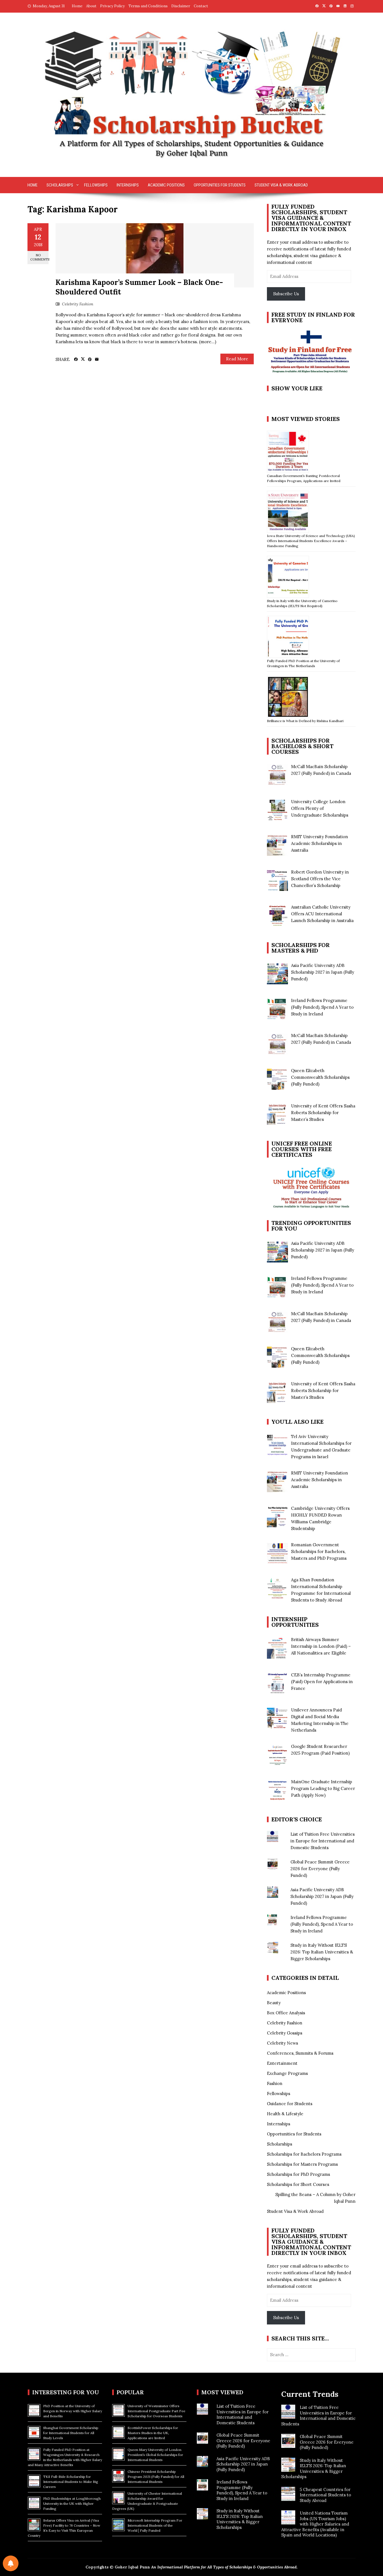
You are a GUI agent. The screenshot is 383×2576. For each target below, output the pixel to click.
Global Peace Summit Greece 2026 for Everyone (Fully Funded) (320, 1869)
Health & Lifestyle (285, 2114)
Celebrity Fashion (78, 304)
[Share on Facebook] (76, 360)
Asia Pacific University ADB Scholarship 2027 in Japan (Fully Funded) (322, 1896)
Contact (201, 6)
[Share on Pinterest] (90, 360)
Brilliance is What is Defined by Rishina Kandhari (305, 721)
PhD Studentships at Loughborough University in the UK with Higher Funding (72, 2504)
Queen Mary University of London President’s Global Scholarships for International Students (155, 2455)
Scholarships (60, 185)
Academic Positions (166, 185)
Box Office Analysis (286, 2013)
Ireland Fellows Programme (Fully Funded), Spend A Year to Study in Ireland (322, 1924)
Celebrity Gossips (285, 2033)
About (91, 6)
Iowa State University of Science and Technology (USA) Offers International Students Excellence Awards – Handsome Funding (311, 541)
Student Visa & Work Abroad (281, 185)
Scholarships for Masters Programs (302, 2164)
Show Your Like (297, 388)
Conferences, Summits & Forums (300, 2053)
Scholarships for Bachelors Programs (304, 2154)
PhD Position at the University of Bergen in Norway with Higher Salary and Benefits (73, 2411)
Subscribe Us (286, 294)
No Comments (39, 257)
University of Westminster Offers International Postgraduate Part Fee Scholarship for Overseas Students (156, 2411)
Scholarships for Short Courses (298, 2184)
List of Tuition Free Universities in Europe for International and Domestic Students (323, 1841)
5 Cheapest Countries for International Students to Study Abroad (325, 2495)
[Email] (97, 360)
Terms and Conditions (148, 6)
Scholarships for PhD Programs (298, 2174)
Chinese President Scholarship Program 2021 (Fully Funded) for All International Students (156, 2477)
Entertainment (282, 2063)
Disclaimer (181, 6)
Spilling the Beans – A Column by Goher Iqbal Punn (315, 2198)
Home (77, 6)
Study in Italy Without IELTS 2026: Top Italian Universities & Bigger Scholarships (322, 1952)
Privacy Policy (112, 6)
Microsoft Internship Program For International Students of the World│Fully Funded (155, 2525)
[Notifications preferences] (11, 2563)
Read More (237, 359)
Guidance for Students (290, 2104)
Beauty (274, 2003)
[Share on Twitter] (83, 359)
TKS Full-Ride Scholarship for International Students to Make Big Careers (71, 2482)
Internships (128, 185)
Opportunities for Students (220, 185)
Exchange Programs (287, 2073)
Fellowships (96, 185)
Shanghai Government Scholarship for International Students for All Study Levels (71, 2433)
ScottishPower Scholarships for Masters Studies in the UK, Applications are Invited (153, 2433)
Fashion (275, 2083)
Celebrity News (282, 2043)
